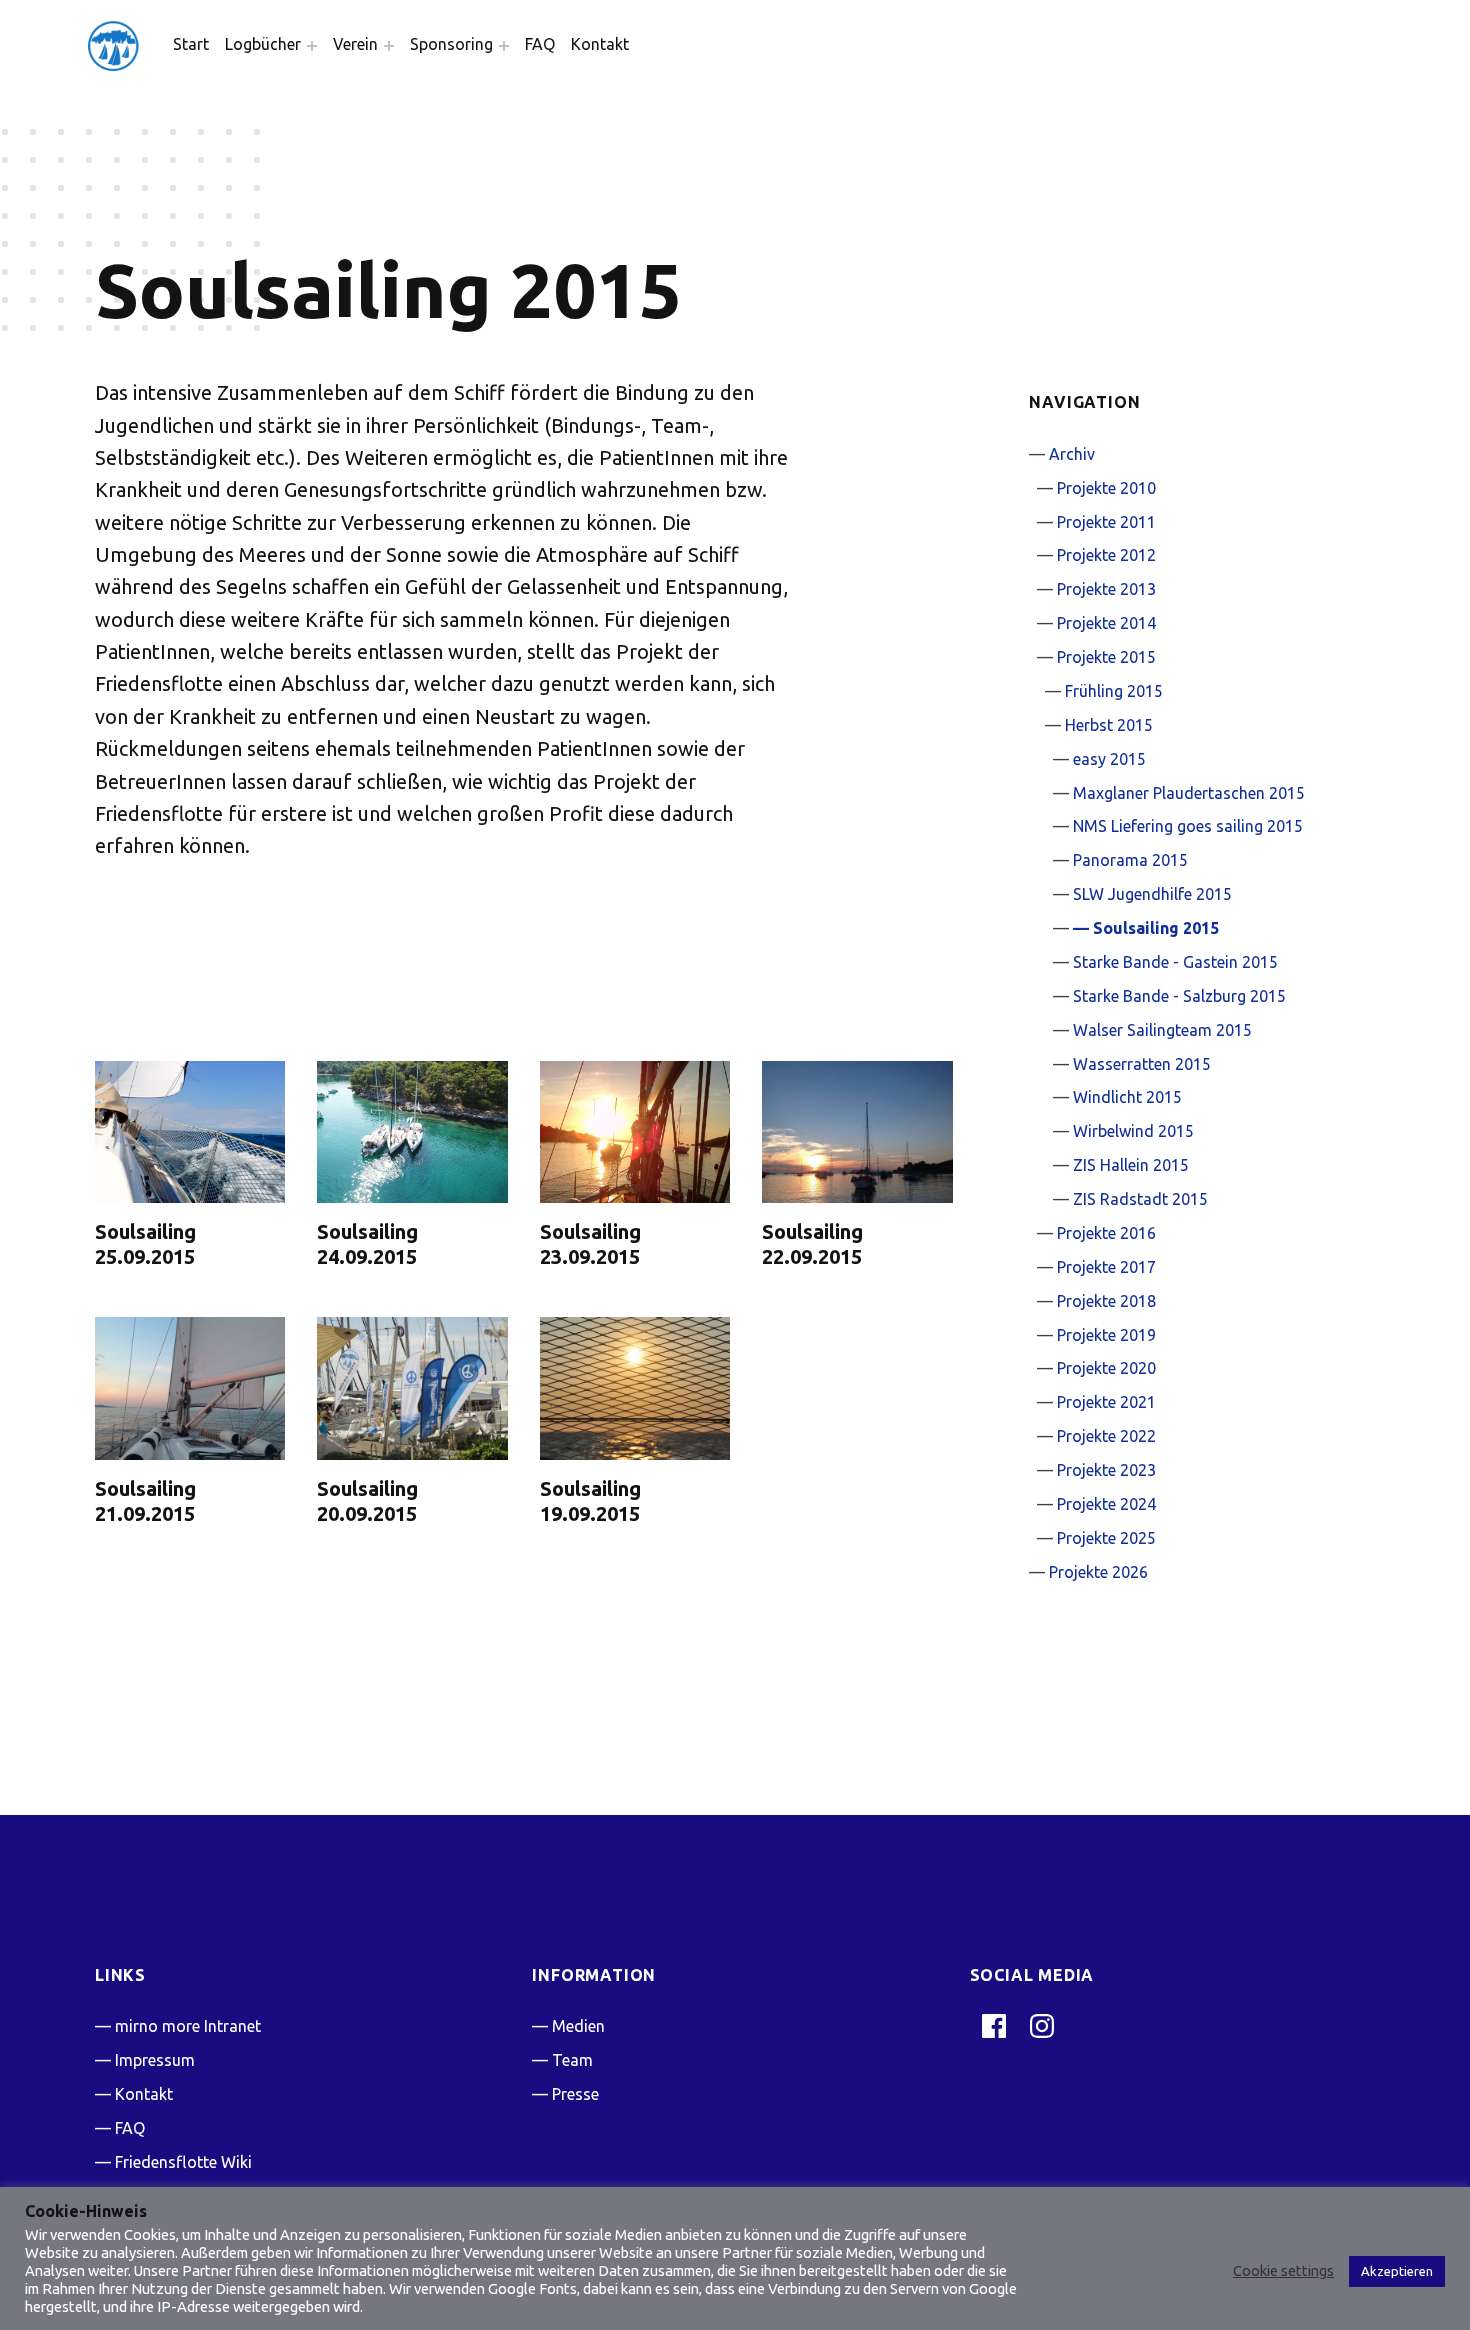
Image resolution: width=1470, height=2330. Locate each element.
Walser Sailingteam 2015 (1162, 1030)
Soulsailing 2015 (1156, 928)
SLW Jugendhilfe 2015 (1152, 894)
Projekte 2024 (1106, 1504)
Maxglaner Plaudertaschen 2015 (1189, 793)
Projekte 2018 (1106, 1301)
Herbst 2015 (1109, 725)
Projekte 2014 (1106, 623)
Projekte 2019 (1106, 1335)
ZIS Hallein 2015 (1131, 1165)
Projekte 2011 (1106, 522)
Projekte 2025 (1106, 1538)
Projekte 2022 (1106, 1436)
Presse (575, 2094)
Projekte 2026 (1098, 1572)
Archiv (1072, 454)
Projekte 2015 (1106, 657)
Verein (355, 44)
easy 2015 (1109, 759)
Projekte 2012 (1106, 555)
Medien (578, 2026)
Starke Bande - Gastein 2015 (1175, 962)
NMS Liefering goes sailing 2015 (1188, 826)
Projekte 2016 (1106, 1233)
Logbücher (263, 44)
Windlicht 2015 (1127, 1097)
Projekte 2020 (1106, 1368)
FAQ (540, 44)
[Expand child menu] (312, 46)
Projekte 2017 (1106, 1267)
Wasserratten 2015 (1142, 1064)
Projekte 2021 (1106, 1402)
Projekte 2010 (1106, 488)
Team (572, 2060)
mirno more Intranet (188, 2026)
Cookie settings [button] (1283, 2270)
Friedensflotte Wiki (183, 2162)
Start (191, 44)
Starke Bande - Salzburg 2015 (1179, 996)
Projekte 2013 (1106, 589)
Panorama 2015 (1130, 860)
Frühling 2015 (1114, 691)
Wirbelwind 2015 (1133, 1131)
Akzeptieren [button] (1397, 2271)
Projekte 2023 (1106, 1470)
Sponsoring (451, 44)
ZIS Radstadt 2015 (1140, 1199)
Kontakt (600, 44)
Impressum (155, 2060)
